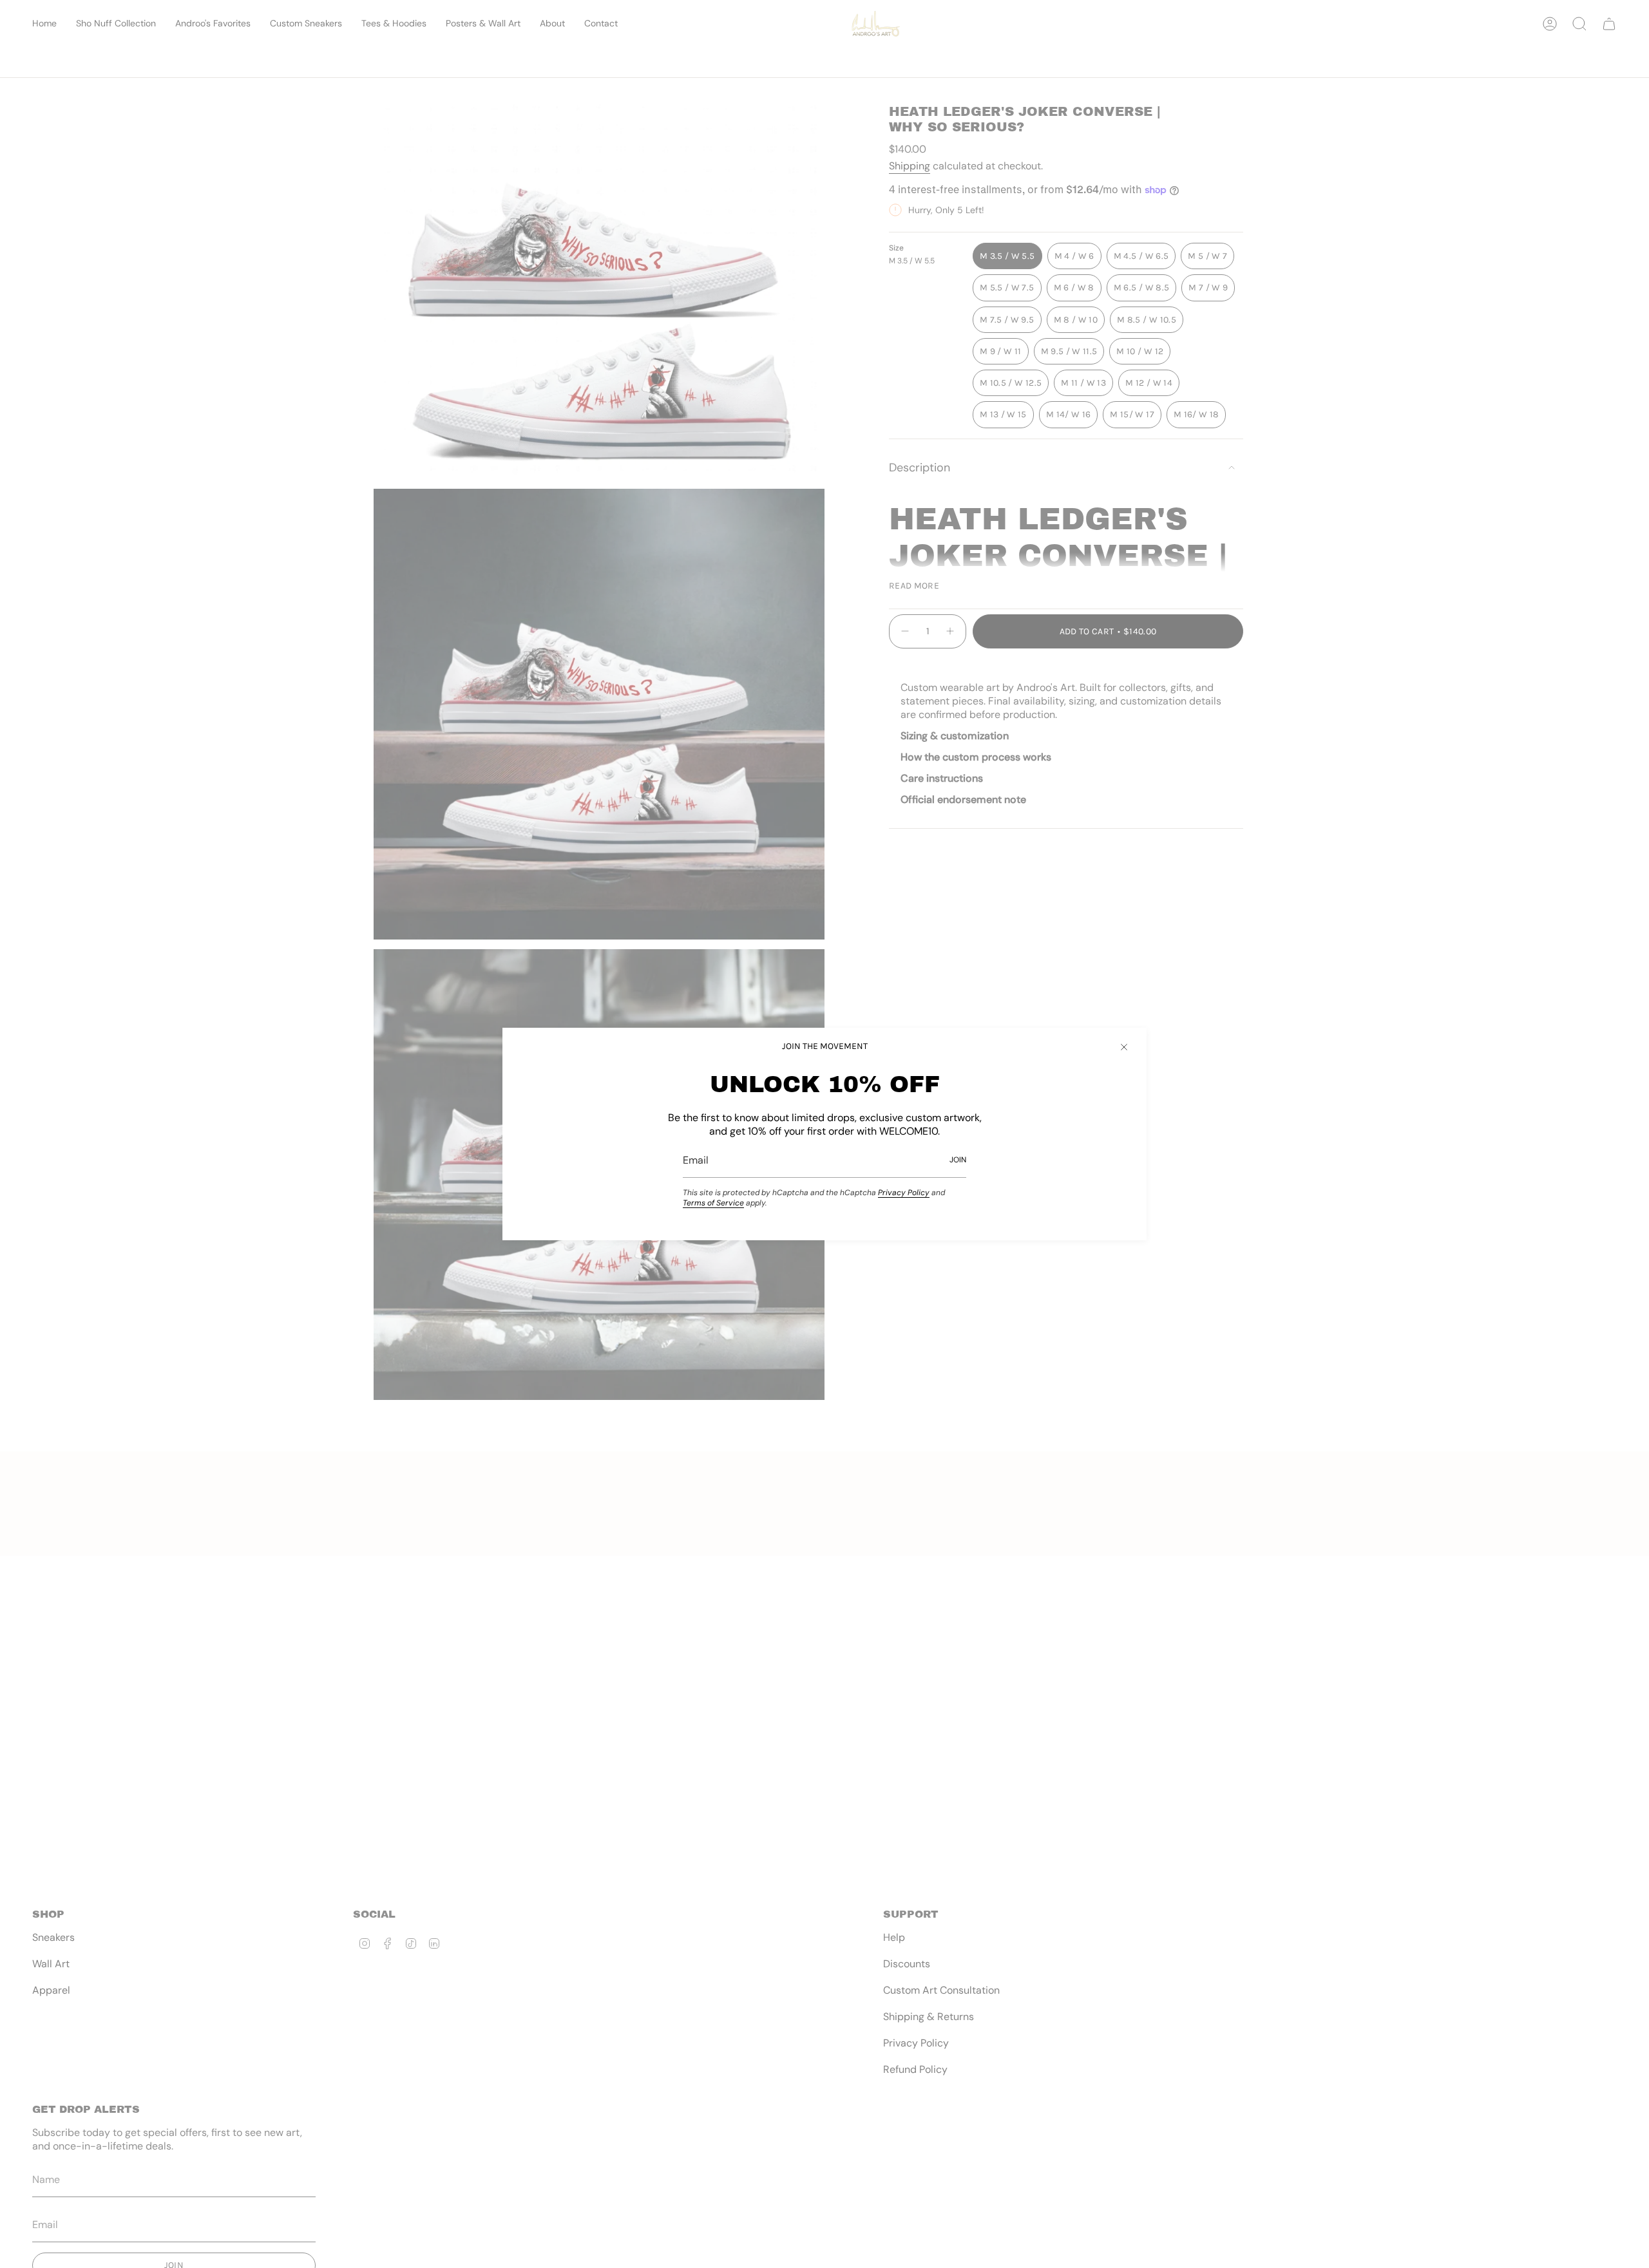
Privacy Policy (904, 1193)
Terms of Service (713, 1203)
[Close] (1124, 1047)
